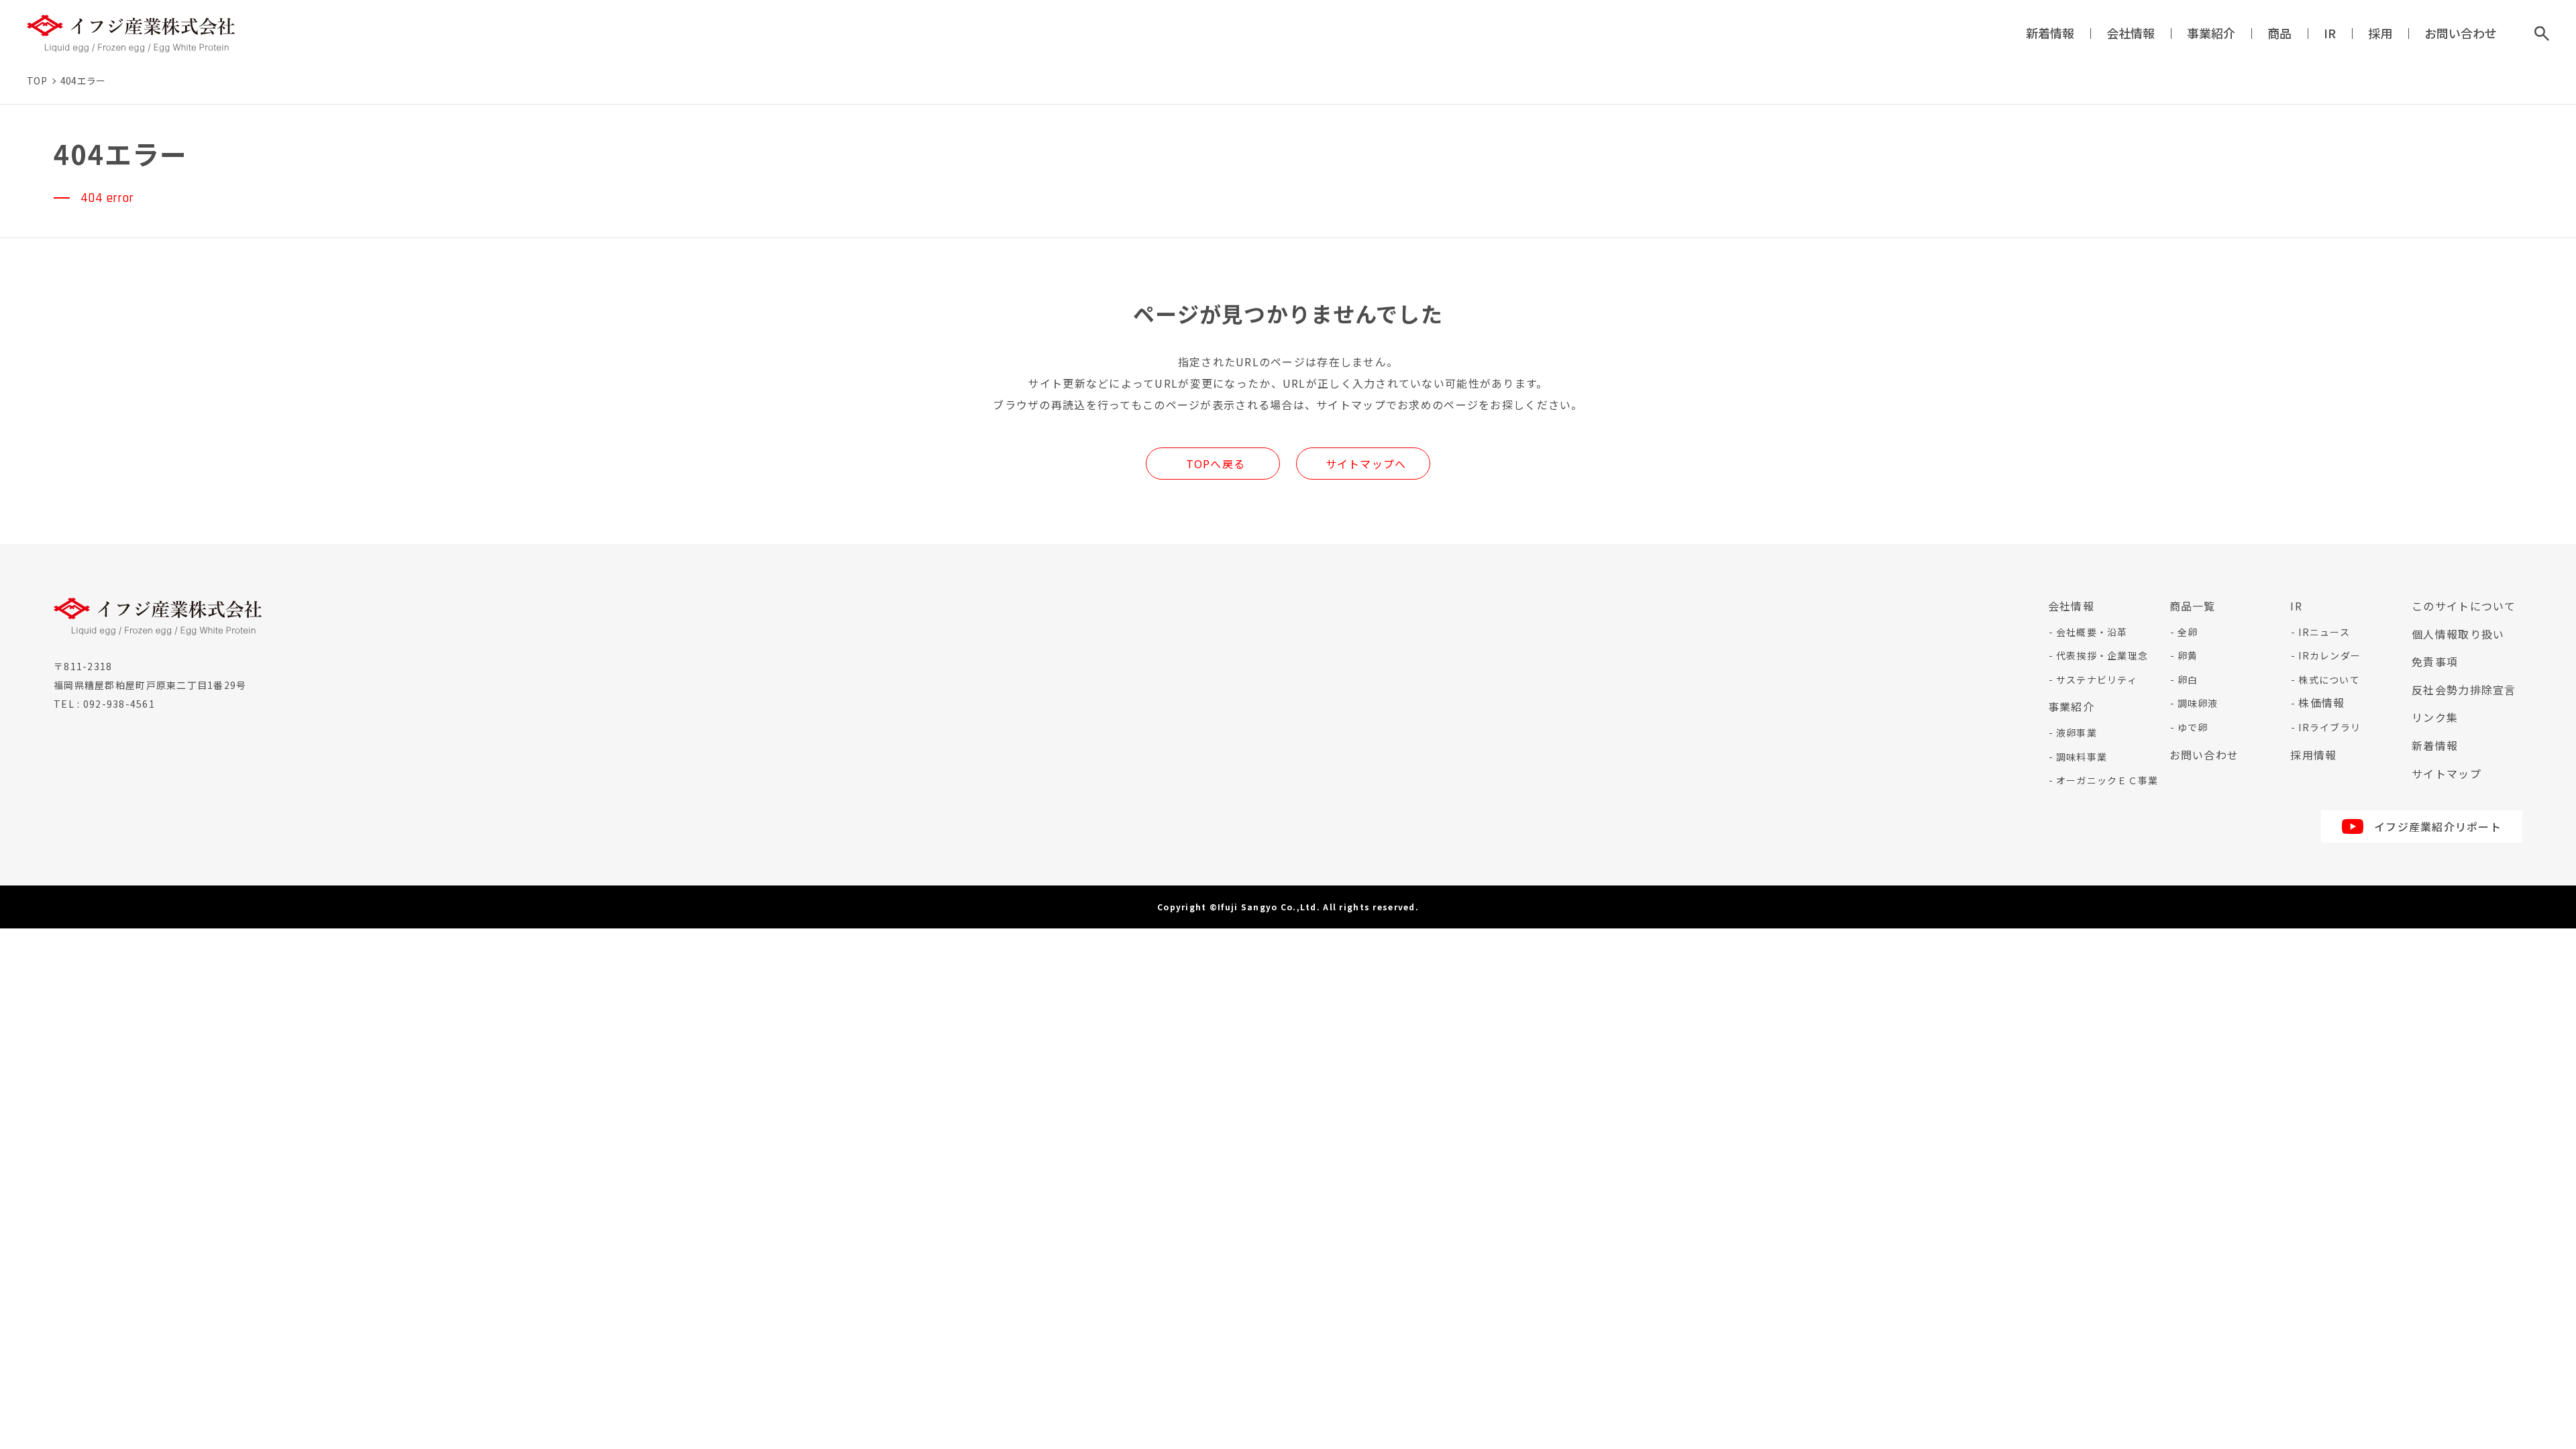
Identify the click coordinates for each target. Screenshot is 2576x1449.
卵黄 (2188, 655)
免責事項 (2435, 661)
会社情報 (2131, 33)
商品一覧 (2193, 606)
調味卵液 (2198, 703)
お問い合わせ (2461, 33)
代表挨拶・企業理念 (2102, 655)
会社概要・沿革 (2092, 632)
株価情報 (2321, 702)
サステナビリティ (2097, 680)
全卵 (2188, 632)
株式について (2329, 680)
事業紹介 (2211, 33)
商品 (2279, 33)
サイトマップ (2447, 773)
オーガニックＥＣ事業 (2107, 780)
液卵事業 (2077, 733)
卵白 (2188, 680)
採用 (2380, 33)
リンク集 (2435, 717)
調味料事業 (2082, 757)
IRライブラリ (2329, 727)
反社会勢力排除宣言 (2464, 690)
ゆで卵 (2193, 727)
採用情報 (2313, 755)
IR (2330, 33)
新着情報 (2050, 33)
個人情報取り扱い (2458, 634)
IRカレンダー (2329, 655)
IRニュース (2324, 632)
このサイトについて (2464, 606)
